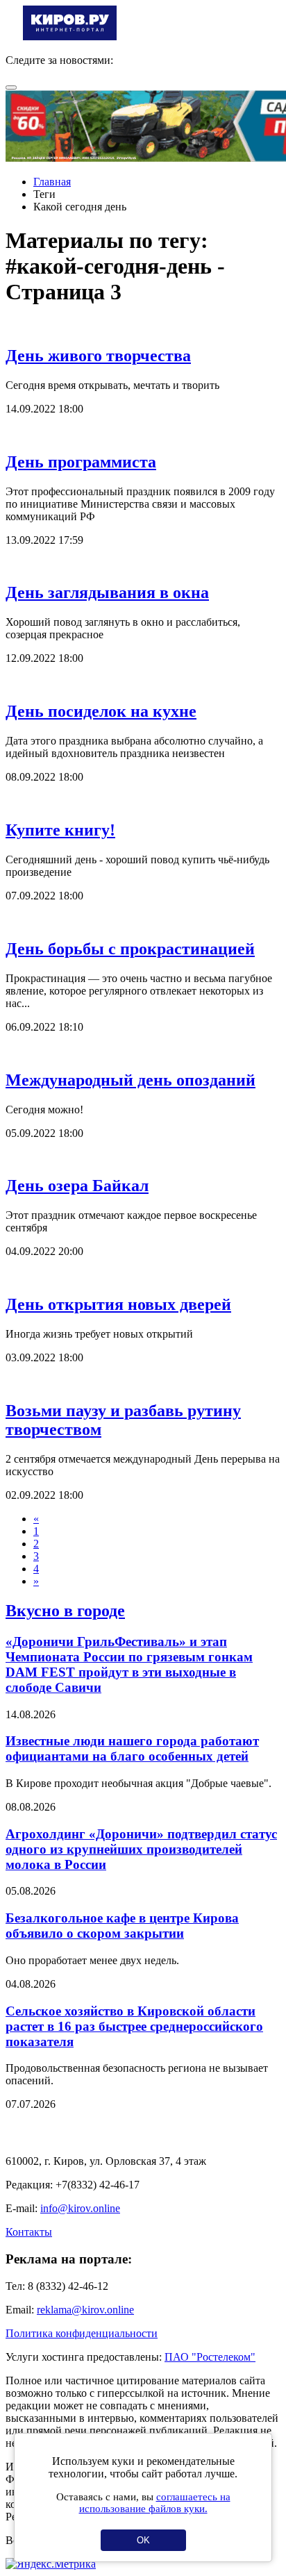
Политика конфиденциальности (82, 2333)
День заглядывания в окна (107, 592)
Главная (52, 182)
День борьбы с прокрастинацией (130, 949)
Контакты (29, 2232)
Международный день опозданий (131, 1080)
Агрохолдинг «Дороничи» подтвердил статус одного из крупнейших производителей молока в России (141, 1849)
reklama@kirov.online (85, 2310)
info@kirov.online (80, 2208)
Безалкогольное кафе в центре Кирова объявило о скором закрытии (122, 1926)
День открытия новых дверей (118, 1304)
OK (143, 2540)
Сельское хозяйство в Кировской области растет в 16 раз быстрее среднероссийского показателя (134, 2026)
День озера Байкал (77, 1186)
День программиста (81, 462)
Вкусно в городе (65, 1611)
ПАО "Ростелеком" (210, 2357)
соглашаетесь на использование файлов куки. (155, 2503)
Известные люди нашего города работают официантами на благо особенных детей (132, 1748)
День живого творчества (98, 356)
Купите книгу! (60, 830)
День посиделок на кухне (101, 711)
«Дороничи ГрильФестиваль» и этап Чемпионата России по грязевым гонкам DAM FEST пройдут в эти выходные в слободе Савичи (129, 1664)
